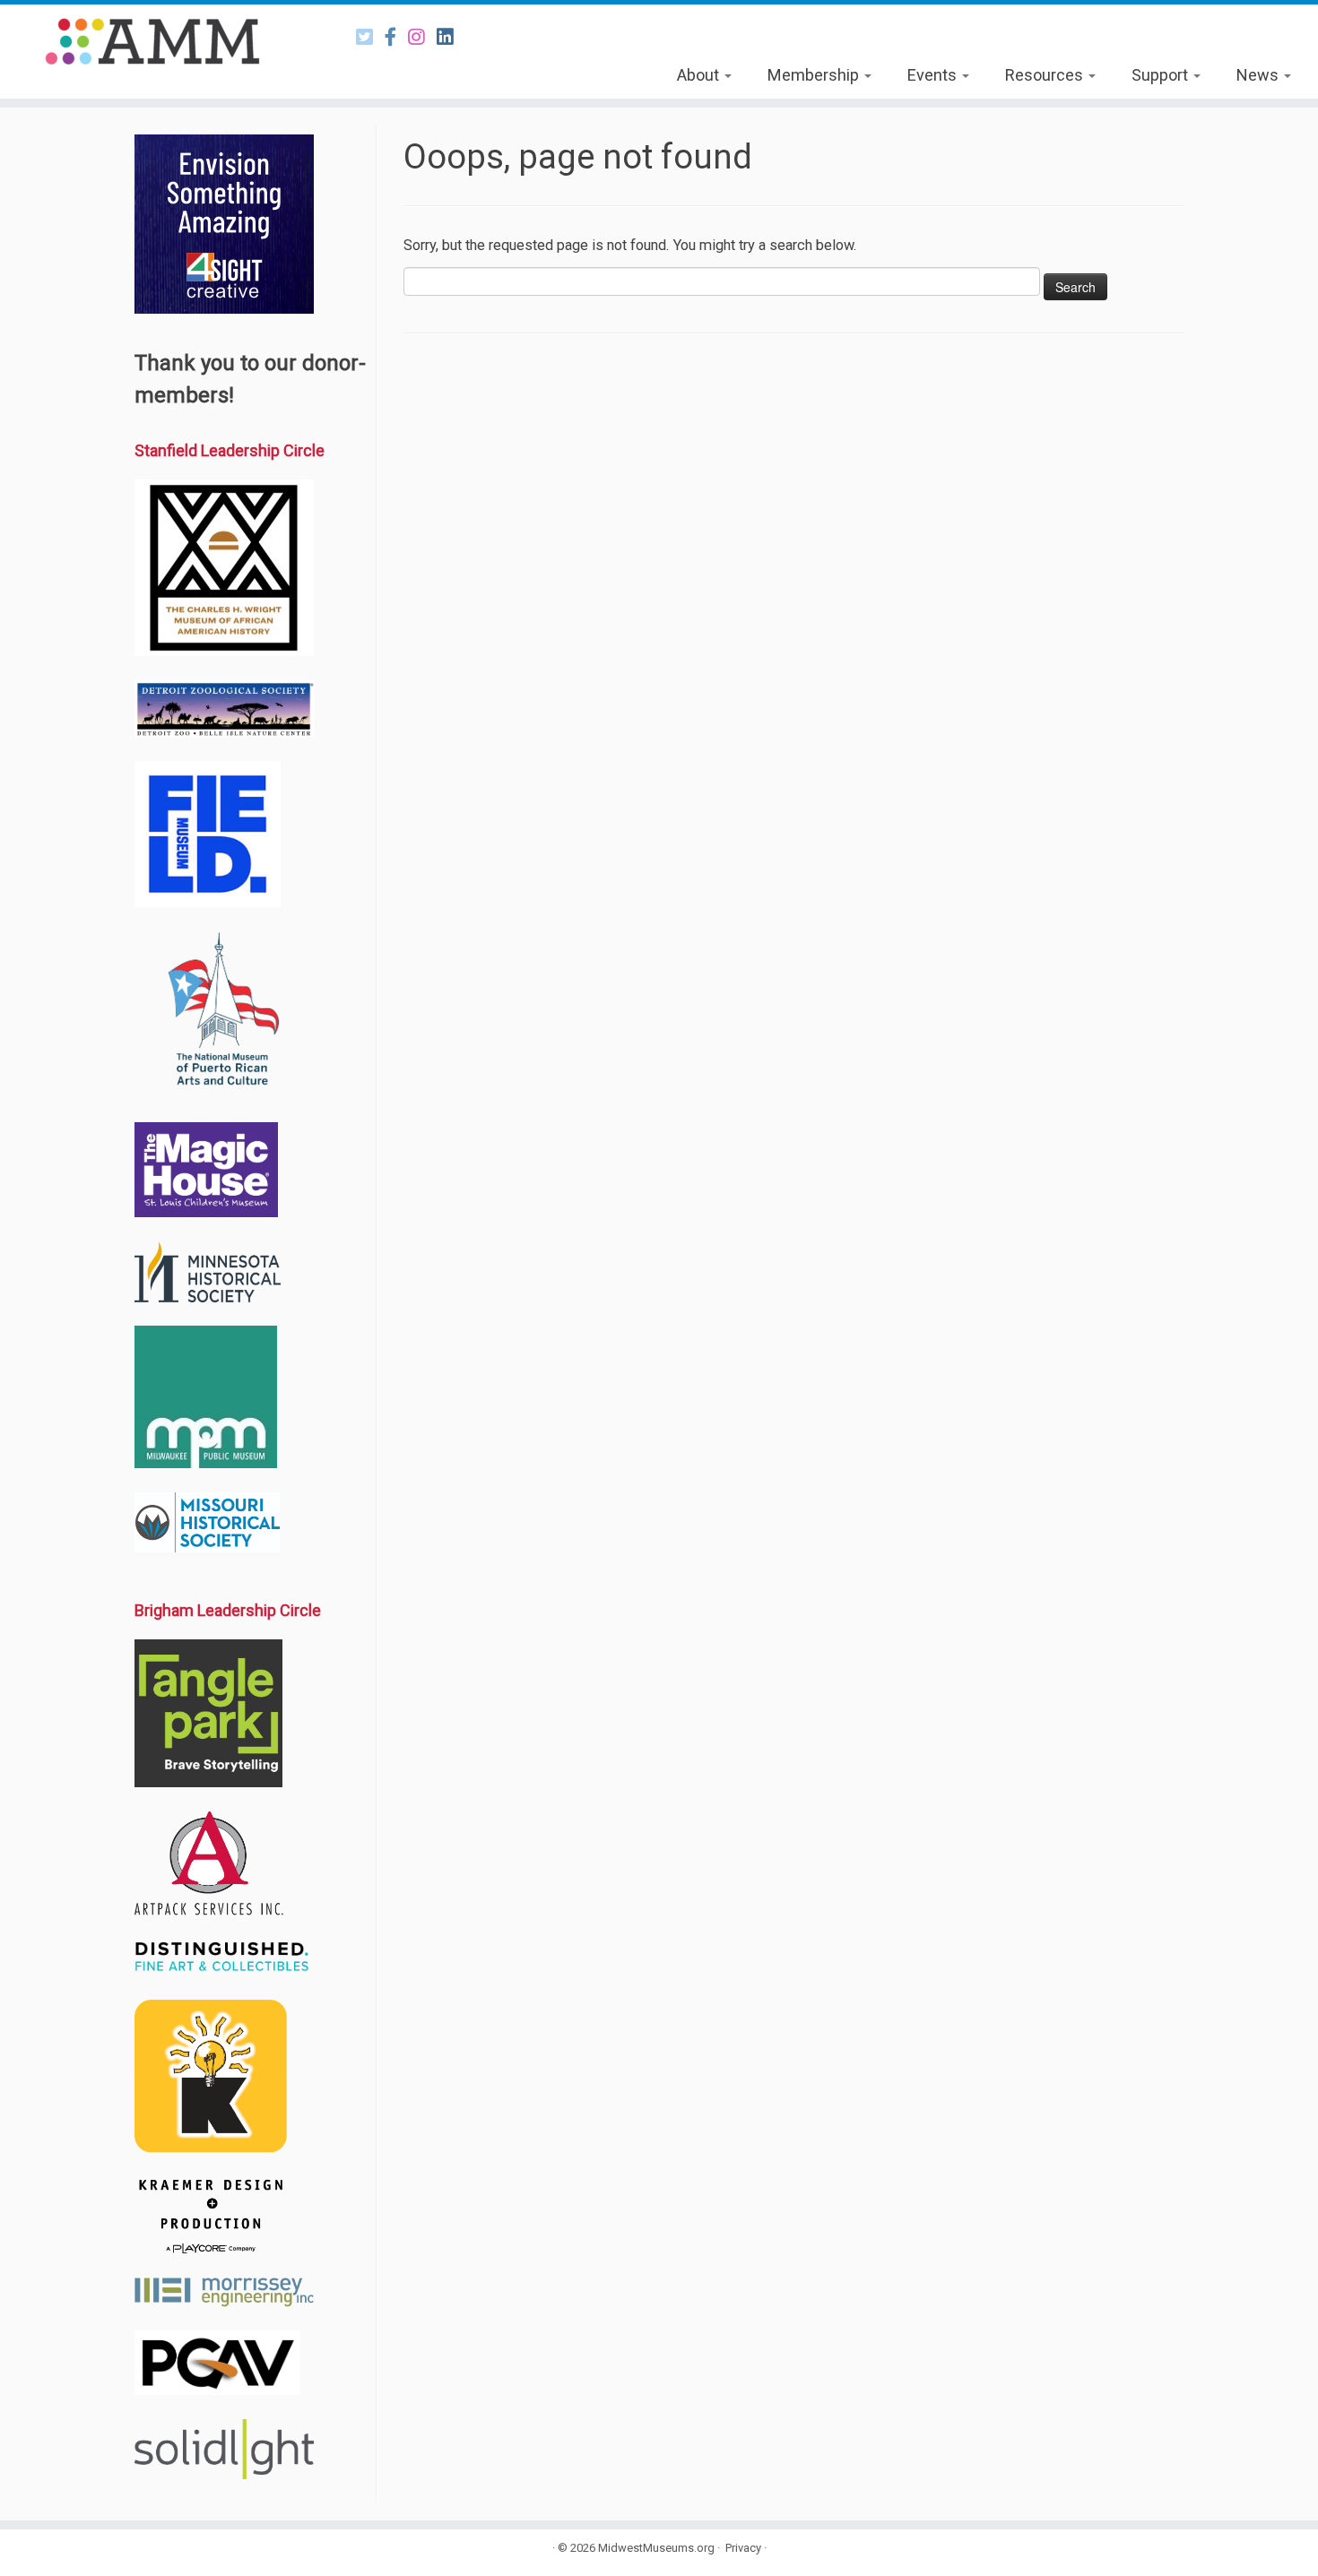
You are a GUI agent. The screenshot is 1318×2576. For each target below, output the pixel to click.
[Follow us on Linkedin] (451, 37)
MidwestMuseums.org (656, 2548)
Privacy (743, 2548)
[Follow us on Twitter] (370, 37)
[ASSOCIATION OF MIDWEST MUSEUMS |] (152, 42)
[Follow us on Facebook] (396, 37)
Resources (1046, 75)
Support (1162, 75)
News (1259, 75)
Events (934, 75)
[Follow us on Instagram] (422, 37)
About (700, 75)
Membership (815, 75)
